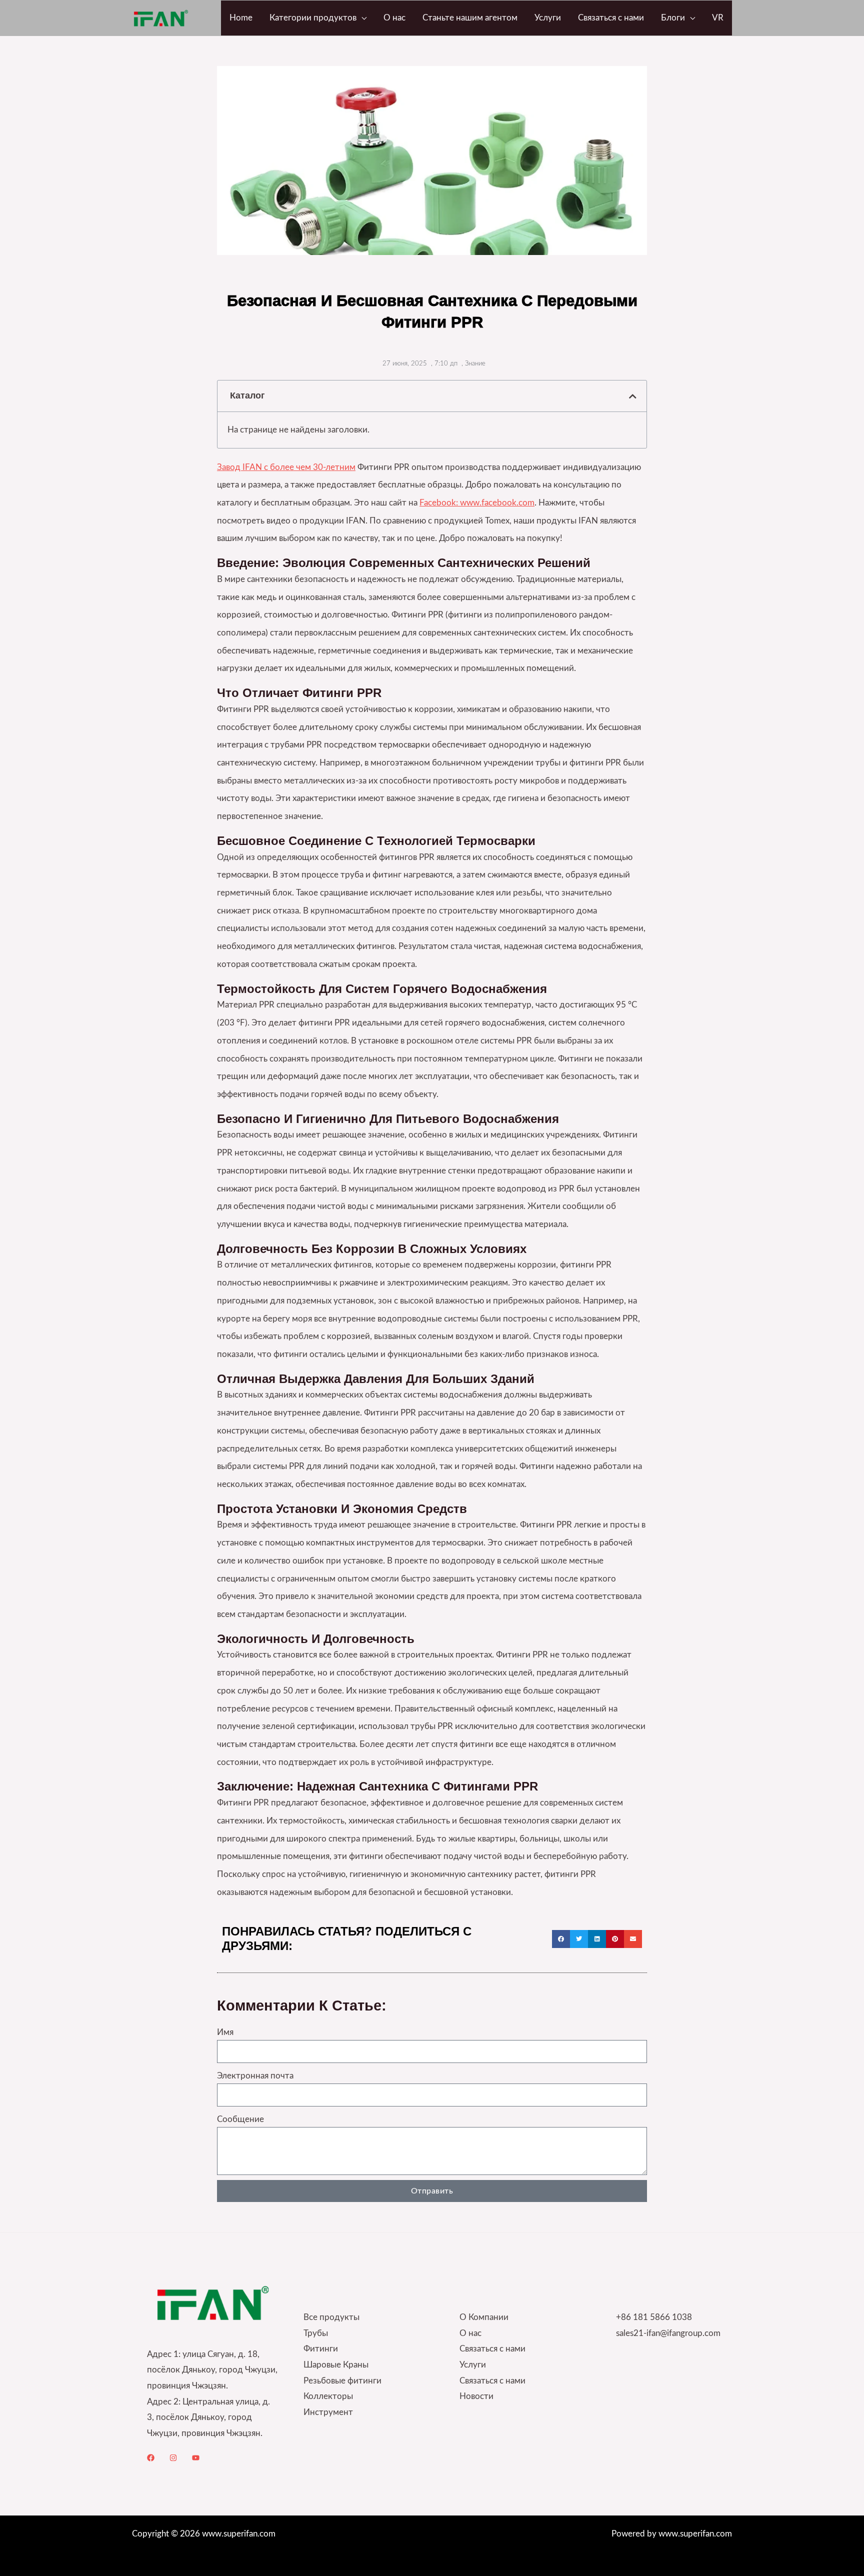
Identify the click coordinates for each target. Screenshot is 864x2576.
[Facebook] (151, 2458)
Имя (225, 2032)
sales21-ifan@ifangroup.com (668, 2333)
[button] (361, 18)
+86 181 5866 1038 (654, 2317)
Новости (476, 2396)
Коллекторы (328, 2396)
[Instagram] (173, 2458)
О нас (470, 2333)
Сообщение (240, 2119)
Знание (475, 364)
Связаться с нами (492, 2349)
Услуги (473, 2365)
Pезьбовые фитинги (342, 2381)
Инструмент (328, 2412)
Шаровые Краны (336, 2365)
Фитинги (321, 2349)
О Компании (484, 2317)
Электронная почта (255, 2076)
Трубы (316, 2333)
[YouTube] (196, 2458)
